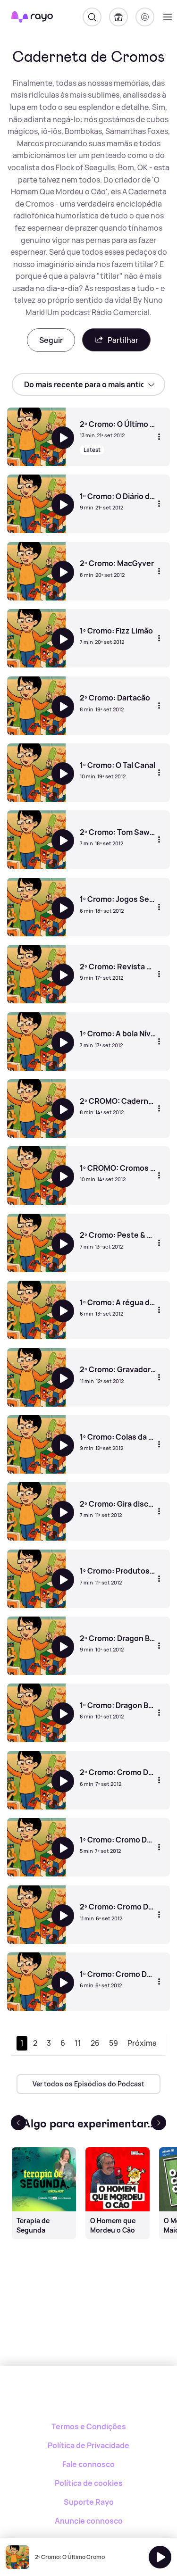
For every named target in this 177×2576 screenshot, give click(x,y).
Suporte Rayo (89, 2502)
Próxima (142, 2043)
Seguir (51, 340)
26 (95, 2043)
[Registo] (145, 17)
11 (78, 2043)
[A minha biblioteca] (118, 17)
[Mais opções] (159, 437)
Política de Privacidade (88, 2445)
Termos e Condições (89, 2426)
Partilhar (123, 340)
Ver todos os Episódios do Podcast (88, 2084)
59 (114, 2043)
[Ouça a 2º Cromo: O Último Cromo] (160, 2557)
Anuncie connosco (89, 2521)
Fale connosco (88, 2464)
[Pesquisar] (92, 17)
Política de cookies (89, 2483)
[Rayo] (88, 2398)
